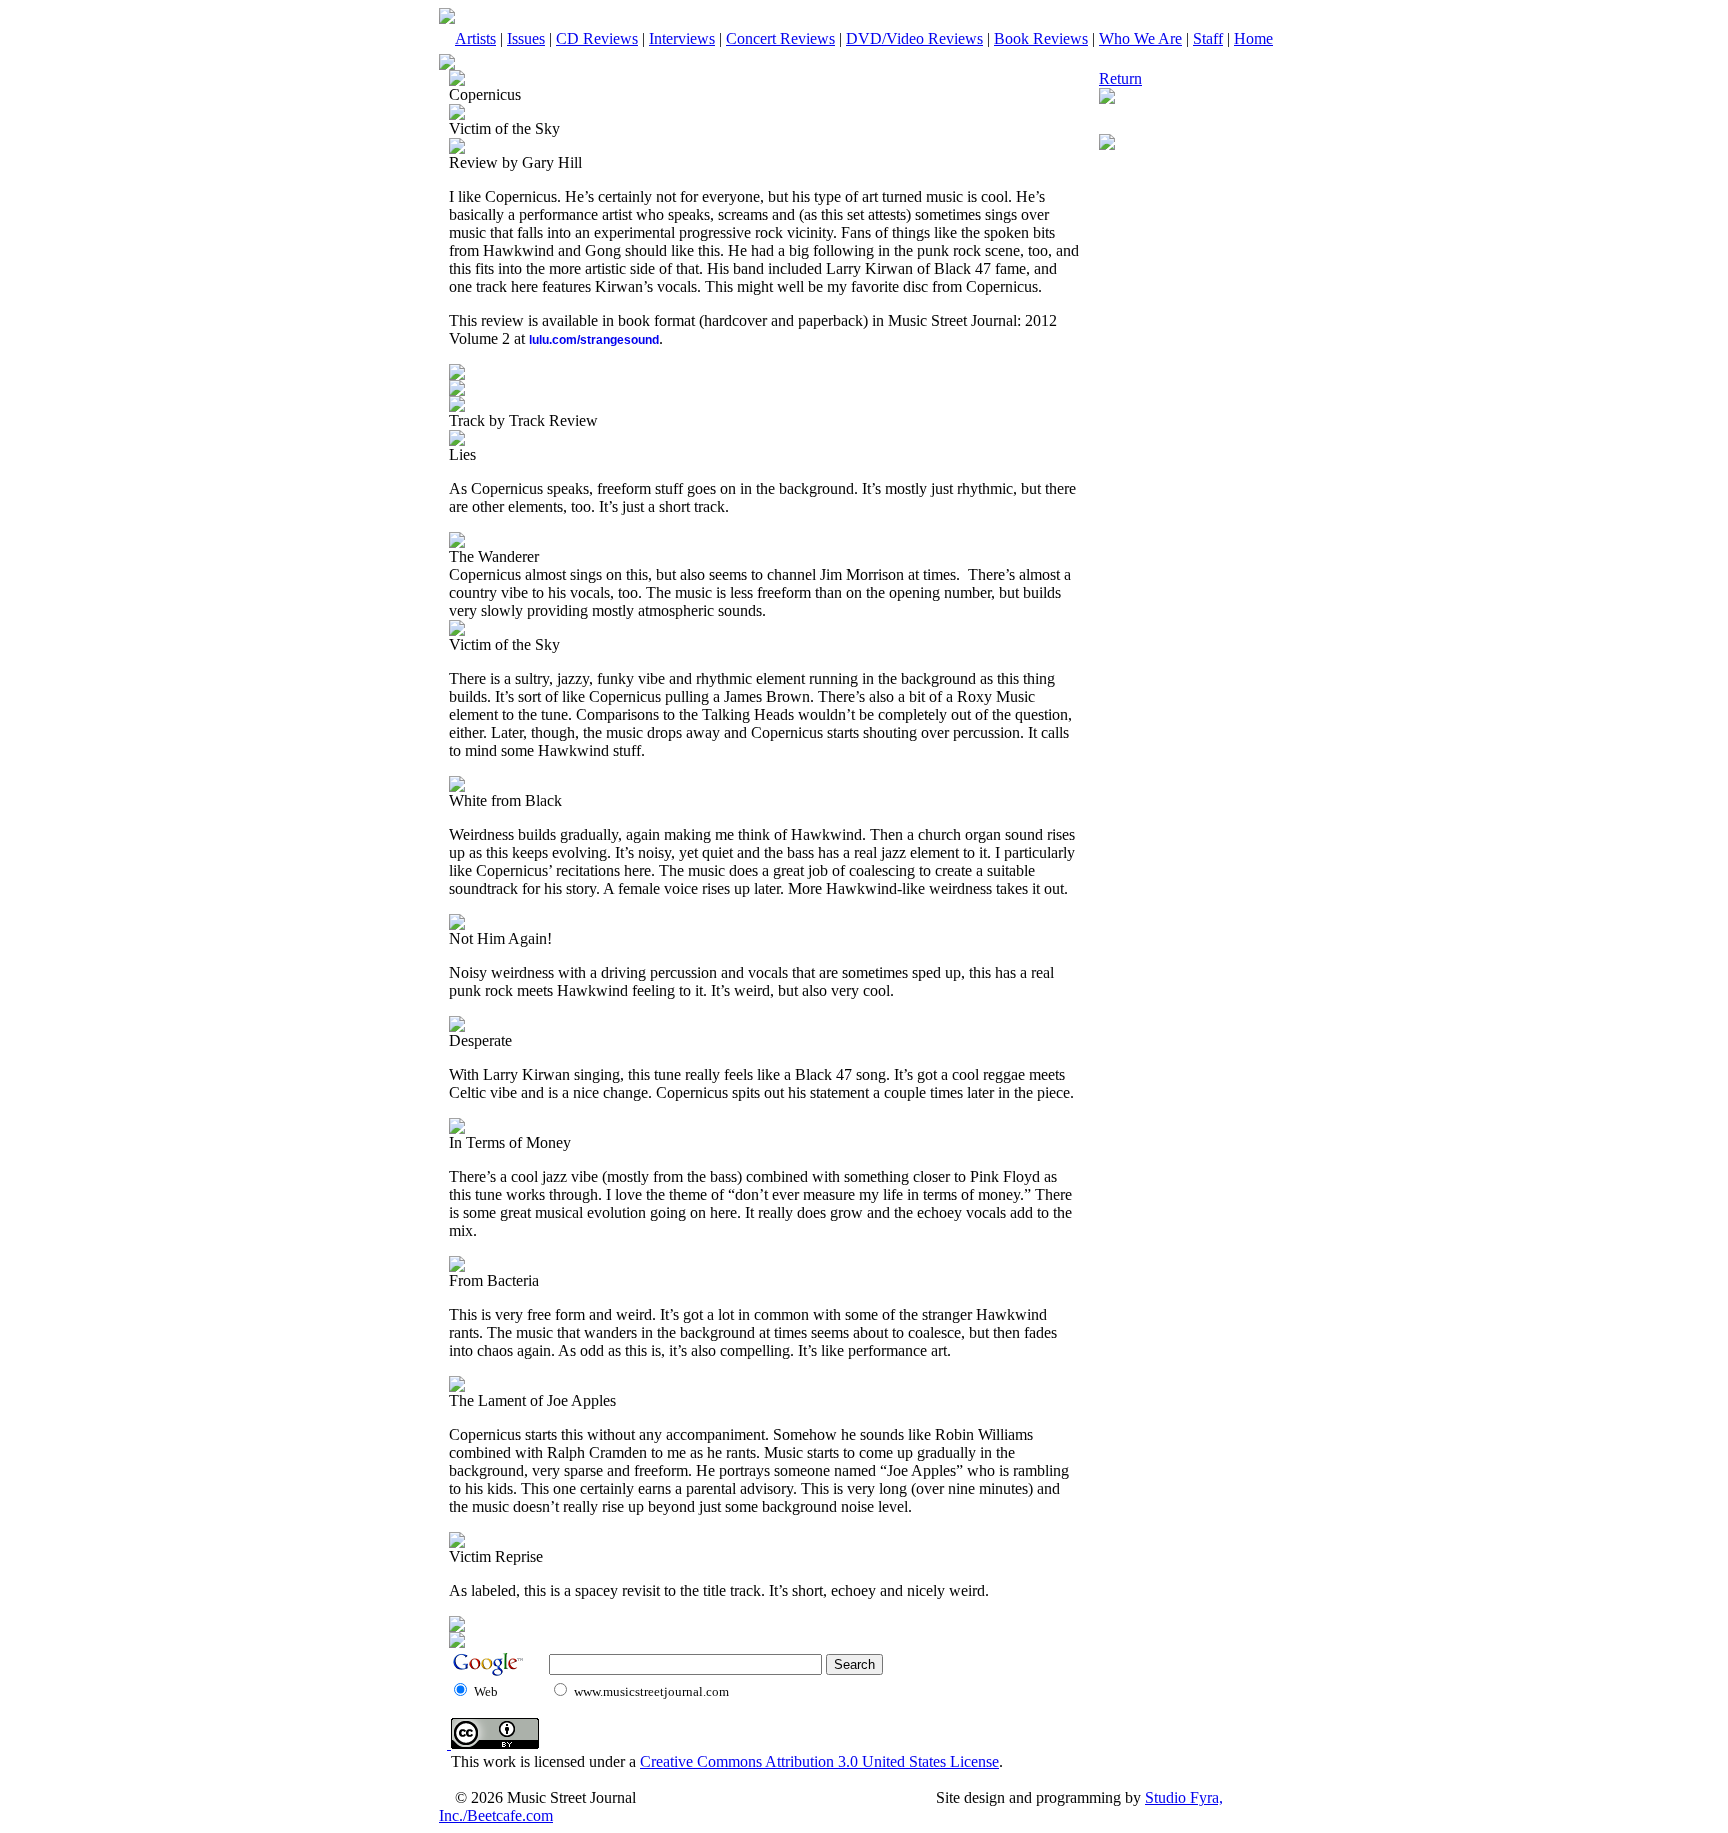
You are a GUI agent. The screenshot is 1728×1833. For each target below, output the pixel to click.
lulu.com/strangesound (594, 340)
